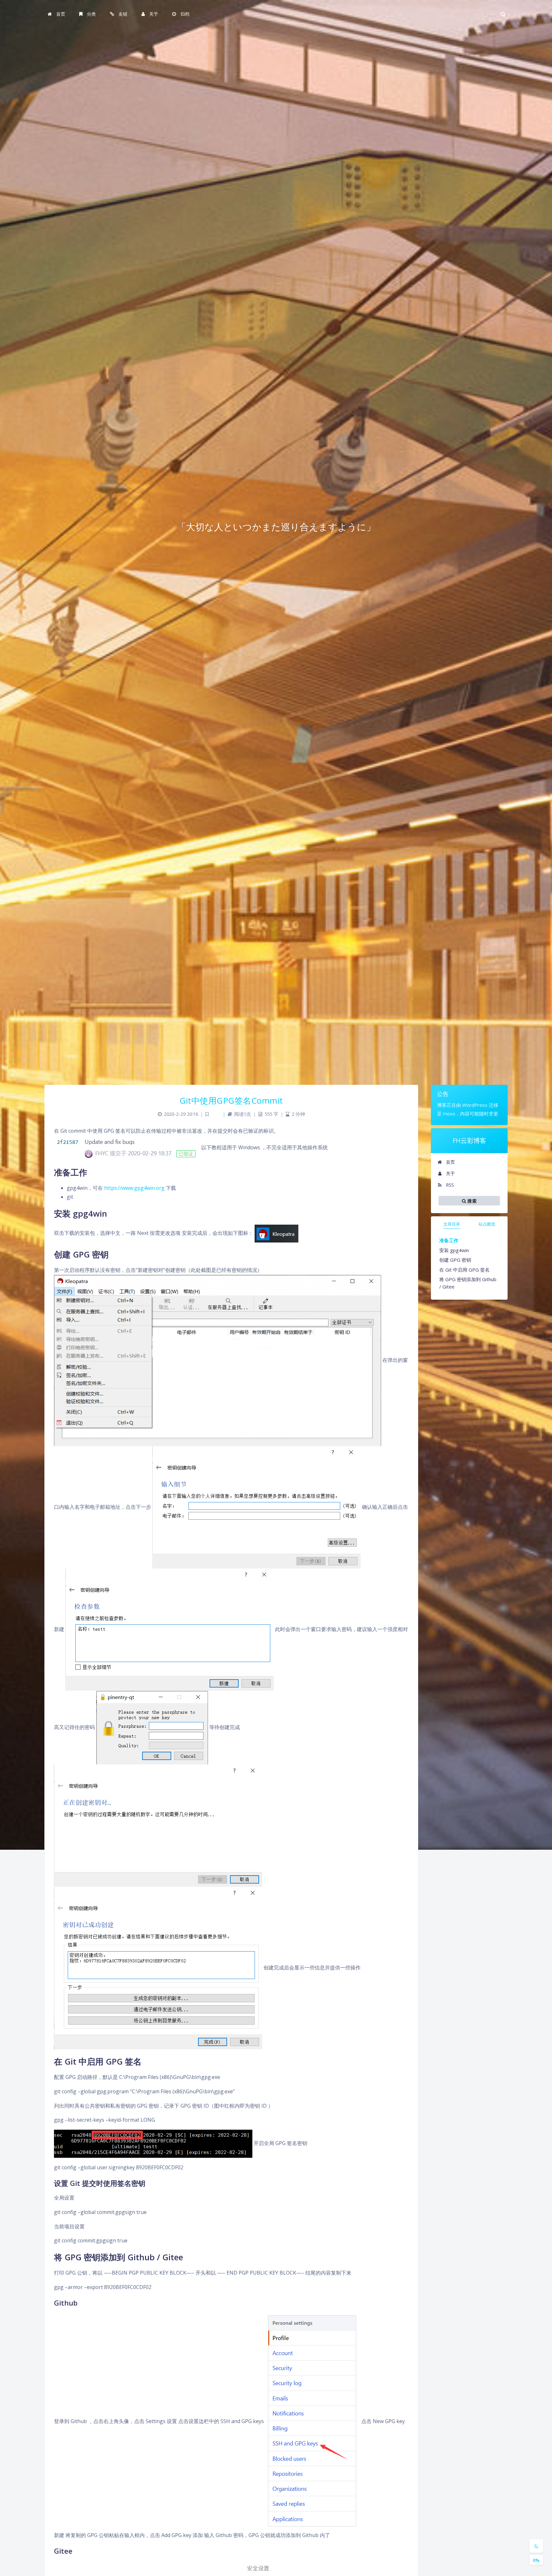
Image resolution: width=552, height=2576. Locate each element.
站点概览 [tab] (487, 1224)
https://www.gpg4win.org (134, 1188)
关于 (450, 1173)
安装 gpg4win (454, 1250)
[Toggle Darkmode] (536, 2546)
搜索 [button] (471, 1201)
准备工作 (449, 1240)
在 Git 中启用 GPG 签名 (464, 1270)
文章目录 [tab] (452, 1224)
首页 (450, 1162)
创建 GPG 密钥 (455, 1260)
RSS (449, 1185)
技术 (216, 1114)
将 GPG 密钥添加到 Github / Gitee (468, 1283)
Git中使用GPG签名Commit (231, 1100)
